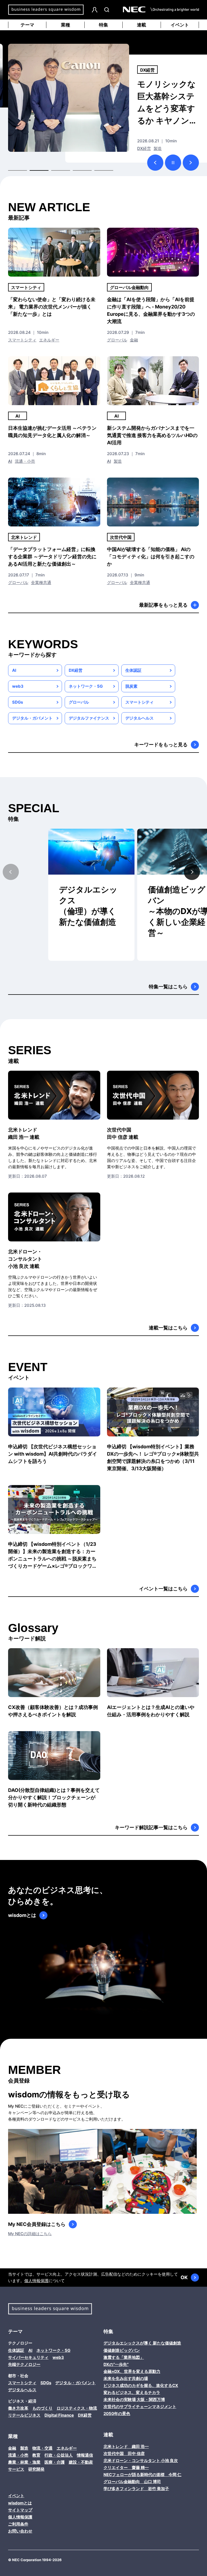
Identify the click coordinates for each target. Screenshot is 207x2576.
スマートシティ (26, 287)
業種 (65, 25)
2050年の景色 (117, 2414)
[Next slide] (192, 872)
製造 (118, 461)
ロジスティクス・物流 (77, 2408)
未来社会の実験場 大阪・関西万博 (134, 2399)
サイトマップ (20, 2510)
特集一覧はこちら (168, 987)
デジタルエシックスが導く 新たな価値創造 (142, 2343)
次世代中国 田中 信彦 (124, 2454)
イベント (180, 25)
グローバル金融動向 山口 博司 (132, 2482)
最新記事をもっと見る (163, 605)
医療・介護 (55, 2462)
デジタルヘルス (139, 718)
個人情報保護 (36, 2281)
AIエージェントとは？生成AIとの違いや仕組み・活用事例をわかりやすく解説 (151, 1711)
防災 (141, 148)
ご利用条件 (18, 2524)
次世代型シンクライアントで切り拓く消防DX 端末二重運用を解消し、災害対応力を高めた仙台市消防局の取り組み (166, 103)
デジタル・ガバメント (32, 718)
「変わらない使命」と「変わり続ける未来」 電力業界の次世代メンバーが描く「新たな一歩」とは (52, 307)
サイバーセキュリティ (28, 2357)
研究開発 (36, 2469)
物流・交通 (42, 2448)
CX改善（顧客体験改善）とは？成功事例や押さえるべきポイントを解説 (53, 1711)
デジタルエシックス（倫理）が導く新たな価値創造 (88, 906)
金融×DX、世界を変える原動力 (132, 2371)
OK (184, 2277)
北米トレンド (24, 537)
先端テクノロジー (24, 2364)
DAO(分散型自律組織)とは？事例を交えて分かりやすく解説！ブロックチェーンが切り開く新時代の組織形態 (54, 1797)
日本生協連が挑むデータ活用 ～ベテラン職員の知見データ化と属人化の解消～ (52, 432)
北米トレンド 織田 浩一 (126, 2446)
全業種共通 (41, 582)
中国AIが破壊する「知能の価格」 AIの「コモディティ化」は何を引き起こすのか (151, 557)
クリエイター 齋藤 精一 (126, 2468)
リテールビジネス (24, 2415)
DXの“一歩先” (116, 2364)
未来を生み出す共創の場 (126, 2378)
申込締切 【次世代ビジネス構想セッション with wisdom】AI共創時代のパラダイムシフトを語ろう (53, 1454)
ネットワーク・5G (86, 686)
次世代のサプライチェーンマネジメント (140, 2407)
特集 (103, 25)
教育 (36, 2455)
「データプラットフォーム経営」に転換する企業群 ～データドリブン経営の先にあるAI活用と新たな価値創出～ (52, 557)
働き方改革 (151, 70)
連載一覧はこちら (168, 1328)
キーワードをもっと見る (161, 745)
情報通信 (85, 2455)
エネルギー (49, 340)
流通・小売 (25, 461)
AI (18, 416)
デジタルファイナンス (89, 718)
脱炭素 (131, 686)
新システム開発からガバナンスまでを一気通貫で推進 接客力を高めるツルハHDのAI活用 (152, 435)
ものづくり (42, 2408)
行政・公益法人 (162, 148)
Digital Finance (59, 2415)
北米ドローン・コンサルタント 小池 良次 (141, 2461)
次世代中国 (121, 537)
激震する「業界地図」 (124, 2357)
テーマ (27, 25)
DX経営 (76, 670)
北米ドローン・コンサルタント (25, 1259)
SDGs (18, 702)
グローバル (117, 340)
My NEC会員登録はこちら (37, 2224)
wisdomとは (22, 1915)
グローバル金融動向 (129, 287)
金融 (134, 340)
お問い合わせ (20, 2531)
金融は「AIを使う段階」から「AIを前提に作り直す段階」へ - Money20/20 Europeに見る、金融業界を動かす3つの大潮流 (151, 310)
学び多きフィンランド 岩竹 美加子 (136, 2489)
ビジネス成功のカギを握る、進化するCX (141, 2385)
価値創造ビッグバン (122, 2350)
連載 (142, 25)
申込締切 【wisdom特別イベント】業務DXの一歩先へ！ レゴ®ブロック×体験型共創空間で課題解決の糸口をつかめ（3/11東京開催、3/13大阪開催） (153, 1457)
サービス (16, 2469)
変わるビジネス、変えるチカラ (132, 2392)
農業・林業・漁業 (24, 2462)
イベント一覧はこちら (163, 1589)
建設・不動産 (81, 2462)
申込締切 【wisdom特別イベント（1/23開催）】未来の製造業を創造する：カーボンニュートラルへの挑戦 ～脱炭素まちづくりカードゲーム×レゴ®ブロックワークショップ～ (53, 1555)
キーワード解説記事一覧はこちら (151, 1827)
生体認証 (133, 670)
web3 (18, 686)
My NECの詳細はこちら (30, 2234)
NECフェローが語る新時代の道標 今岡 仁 (142, 2475)
